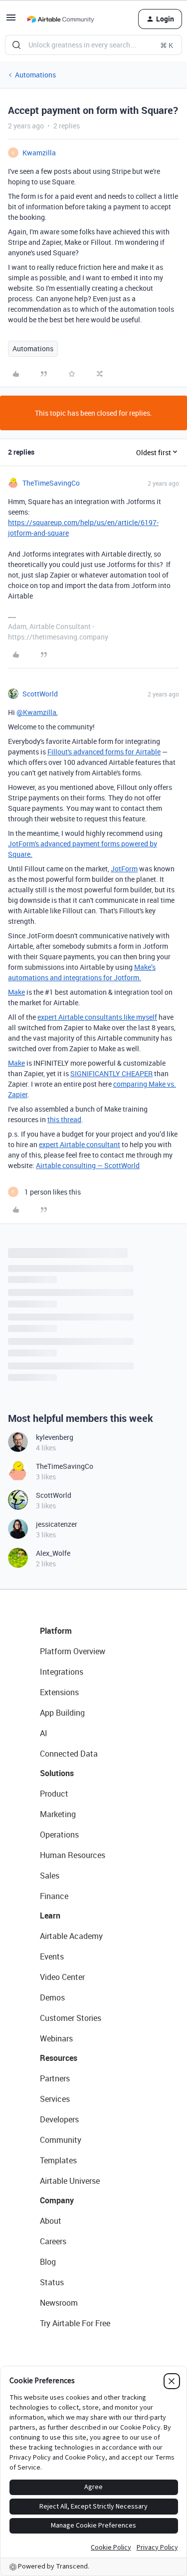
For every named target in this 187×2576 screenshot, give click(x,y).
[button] (11, 21)
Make (16, 992)
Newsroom (59, 2303)
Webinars (56, 2038)
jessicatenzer (57, 1524)
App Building (62, 1713)
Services (55, 2099)
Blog (48, 2262)
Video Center (62, 1977)
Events (52, 1956)
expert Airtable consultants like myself (97, 1017)
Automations (35, 75)
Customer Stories (71, 2018)
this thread (64, 1119)
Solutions (57, 1773)
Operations (59, 1835)
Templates (58, 2160)
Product (54, 1794)
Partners (55, 2078)
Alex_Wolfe (53, 1553)
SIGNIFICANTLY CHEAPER (111, 1073)
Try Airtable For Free (75, 2323)
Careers (53, 2241)
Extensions (59, 1692)
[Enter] (16, 45)
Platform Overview (73, 1651)
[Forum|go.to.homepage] (60, 19)
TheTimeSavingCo (51, 483)
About (51, 2221)
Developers (59, 2119)
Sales (50, 1876)
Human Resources (73, 1855)
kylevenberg (55, 1437)
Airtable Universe (70, 2181)
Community (61, 2140)
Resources (59, 2058)
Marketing (58, 1814)
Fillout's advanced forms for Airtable (104, 752)
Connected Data (69, 1754)
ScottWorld (40, 694)
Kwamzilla (39, 153)
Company (57, 2200)
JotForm (124, 869)
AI (44, 1733)
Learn (50, 1916)
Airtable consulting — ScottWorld (88, 1165)
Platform (56, 1631)
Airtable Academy (71, 1936)
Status (52, 2282)
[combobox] (93, 45)
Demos (52, 1997)
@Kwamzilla (36, 712)
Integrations (62, 1672)
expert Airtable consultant (80, 1144)
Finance (54, 1896)
